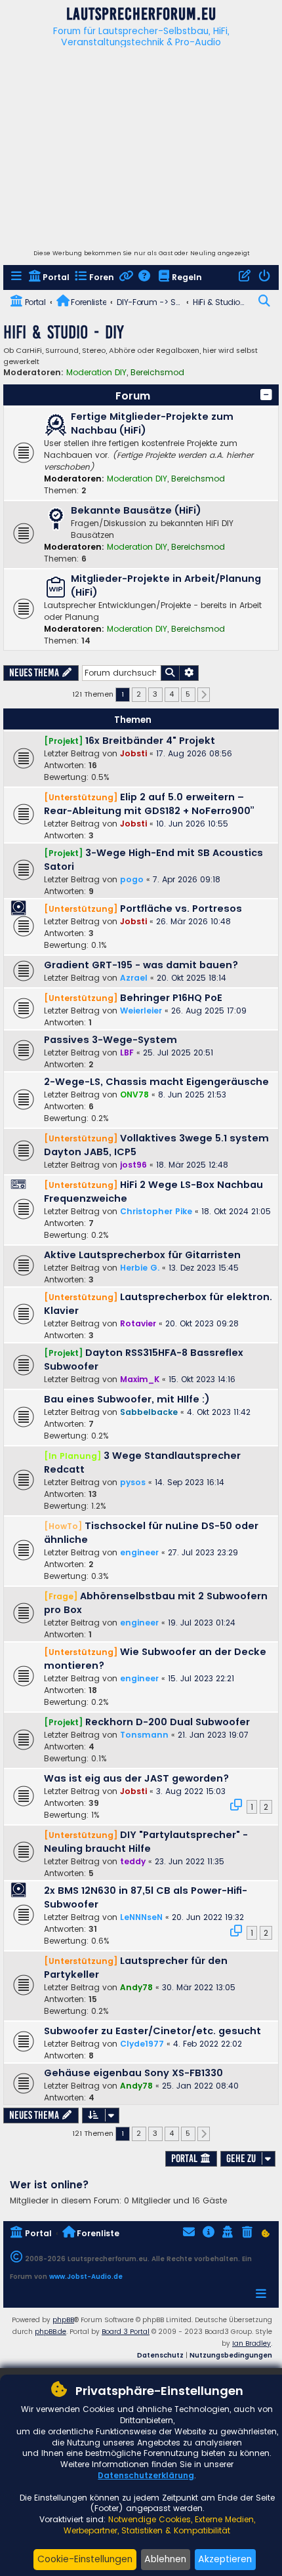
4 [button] (171, 694)
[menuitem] (17, 278)
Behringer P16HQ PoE (171, 998)
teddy (133, 1861)
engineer (139, 1552)
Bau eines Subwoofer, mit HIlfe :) (127, 1399)
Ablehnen (165, 2559)
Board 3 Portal (126, 2332)
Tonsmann (144, 1735)
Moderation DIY (96, 373)
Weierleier (141, 1011)
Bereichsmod (157, 373)
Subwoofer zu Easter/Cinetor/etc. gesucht (152, 2031)
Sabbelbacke (149, 1412)
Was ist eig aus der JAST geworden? (136, 1778)
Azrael (134, 978)
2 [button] (139, 694)
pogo (132, 879)
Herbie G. (140, 1268)
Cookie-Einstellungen (85, 2559)
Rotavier (138, 1323)
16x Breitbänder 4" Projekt (150, 741)
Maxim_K (140, 1379)
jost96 (133, 1165)
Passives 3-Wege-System (111, 1040)
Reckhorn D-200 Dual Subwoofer (168, 1722)
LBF (127, 1053)
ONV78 (134, 1094)
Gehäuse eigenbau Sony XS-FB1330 (133, 2073)
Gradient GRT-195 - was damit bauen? (141, 965)
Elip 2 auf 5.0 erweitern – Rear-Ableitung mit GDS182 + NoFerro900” (149, 804)
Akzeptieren (225, 2559)
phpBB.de (50, 2332)
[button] (266, 395)
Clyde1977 (142, 2044)
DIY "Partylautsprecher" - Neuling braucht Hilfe (146, 1842)
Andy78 (136, 1987)
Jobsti (133, 753)
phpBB (63, 2320)
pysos (133, 1482)
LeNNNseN (141, 1917)
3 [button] (155, 694)
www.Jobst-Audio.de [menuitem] (86, 2277)
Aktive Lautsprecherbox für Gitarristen (142, 1255)
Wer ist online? (50, 2185)
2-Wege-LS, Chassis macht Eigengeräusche (156, 1082)
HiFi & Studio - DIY (64, 332)
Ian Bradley (252, 2343)
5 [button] (188, 694)
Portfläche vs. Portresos (181, 909)
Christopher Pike (156, 1211)
